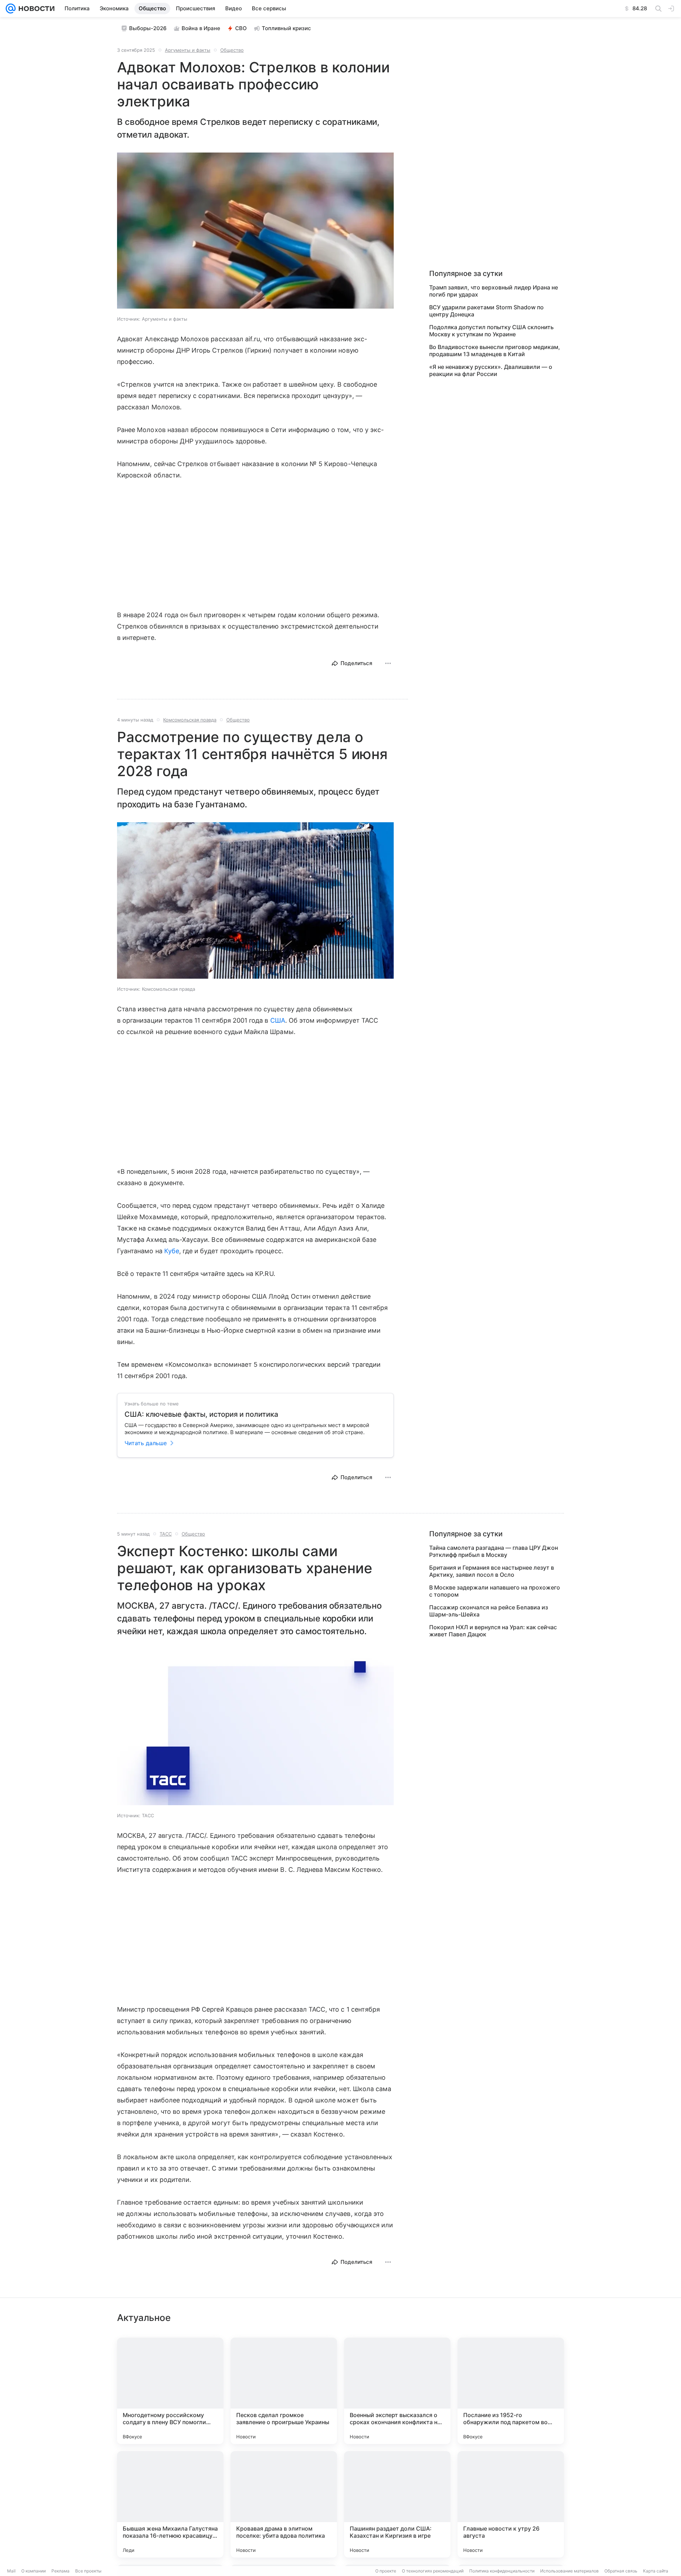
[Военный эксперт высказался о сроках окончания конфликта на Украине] (397, 2391)
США (278, 1020)
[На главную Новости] (35, 9)
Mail (11, 2571)
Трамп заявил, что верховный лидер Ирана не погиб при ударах (494, 291)
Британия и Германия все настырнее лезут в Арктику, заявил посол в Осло (492, 1571)
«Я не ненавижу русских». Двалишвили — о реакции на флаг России (491, 370)
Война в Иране (201, 28)
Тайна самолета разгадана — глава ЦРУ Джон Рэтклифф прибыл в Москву (494, 1551)
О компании (34, 2571)
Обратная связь (621, 2571)
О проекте (386, 2571)
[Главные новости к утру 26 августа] (511, 2504)
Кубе (172, 1251)
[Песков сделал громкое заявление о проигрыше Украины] (284, 2391)
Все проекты (88, 2571)
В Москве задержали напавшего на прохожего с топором (495, 1591)
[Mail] (11, 9)
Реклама (60, 2571)
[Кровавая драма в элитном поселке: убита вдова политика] (284, 2504)
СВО (241, 28)
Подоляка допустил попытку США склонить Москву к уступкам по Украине (491, 331)
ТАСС (166, 1534)
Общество (232, 50)
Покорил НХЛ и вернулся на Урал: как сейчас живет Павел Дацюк (493, 1631)
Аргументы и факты (188, 50)
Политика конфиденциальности (502, 2571)
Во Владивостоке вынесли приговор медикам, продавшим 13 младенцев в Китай (495, 350)
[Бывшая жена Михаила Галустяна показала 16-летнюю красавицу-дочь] (170, 2504)
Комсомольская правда (190, 720)
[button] (255, 231)
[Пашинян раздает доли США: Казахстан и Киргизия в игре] (397, 2504)
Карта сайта (656, 2571)
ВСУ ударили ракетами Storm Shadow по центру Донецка (486, 311)
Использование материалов (569, 2571)
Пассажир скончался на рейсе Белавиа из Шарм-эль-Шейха (489, 1611)
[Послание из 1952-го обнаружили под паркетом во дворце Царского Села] (511, 2391)
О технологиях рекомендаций (433, 2571)
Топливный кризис (286, 28)
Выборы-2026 (148, 28)
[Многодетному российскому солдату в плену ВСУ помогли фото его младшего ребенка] (170, 2391)
